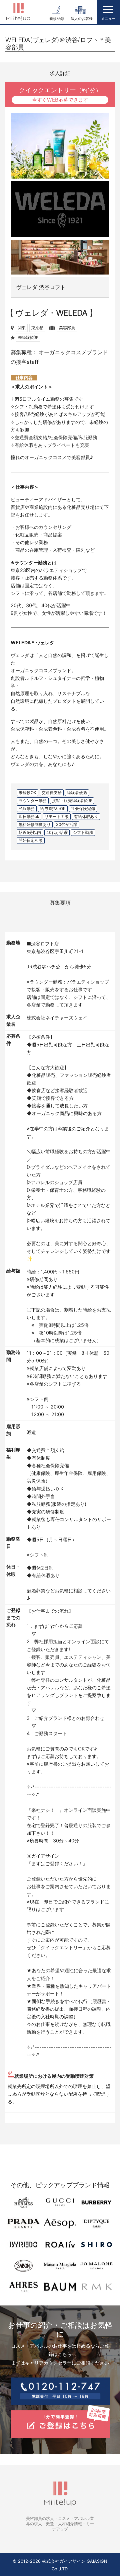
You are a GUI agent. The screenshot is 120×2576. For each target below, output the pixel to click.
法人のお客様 (82, 19)
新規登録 (57, 19)
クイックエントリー (60, 94)
